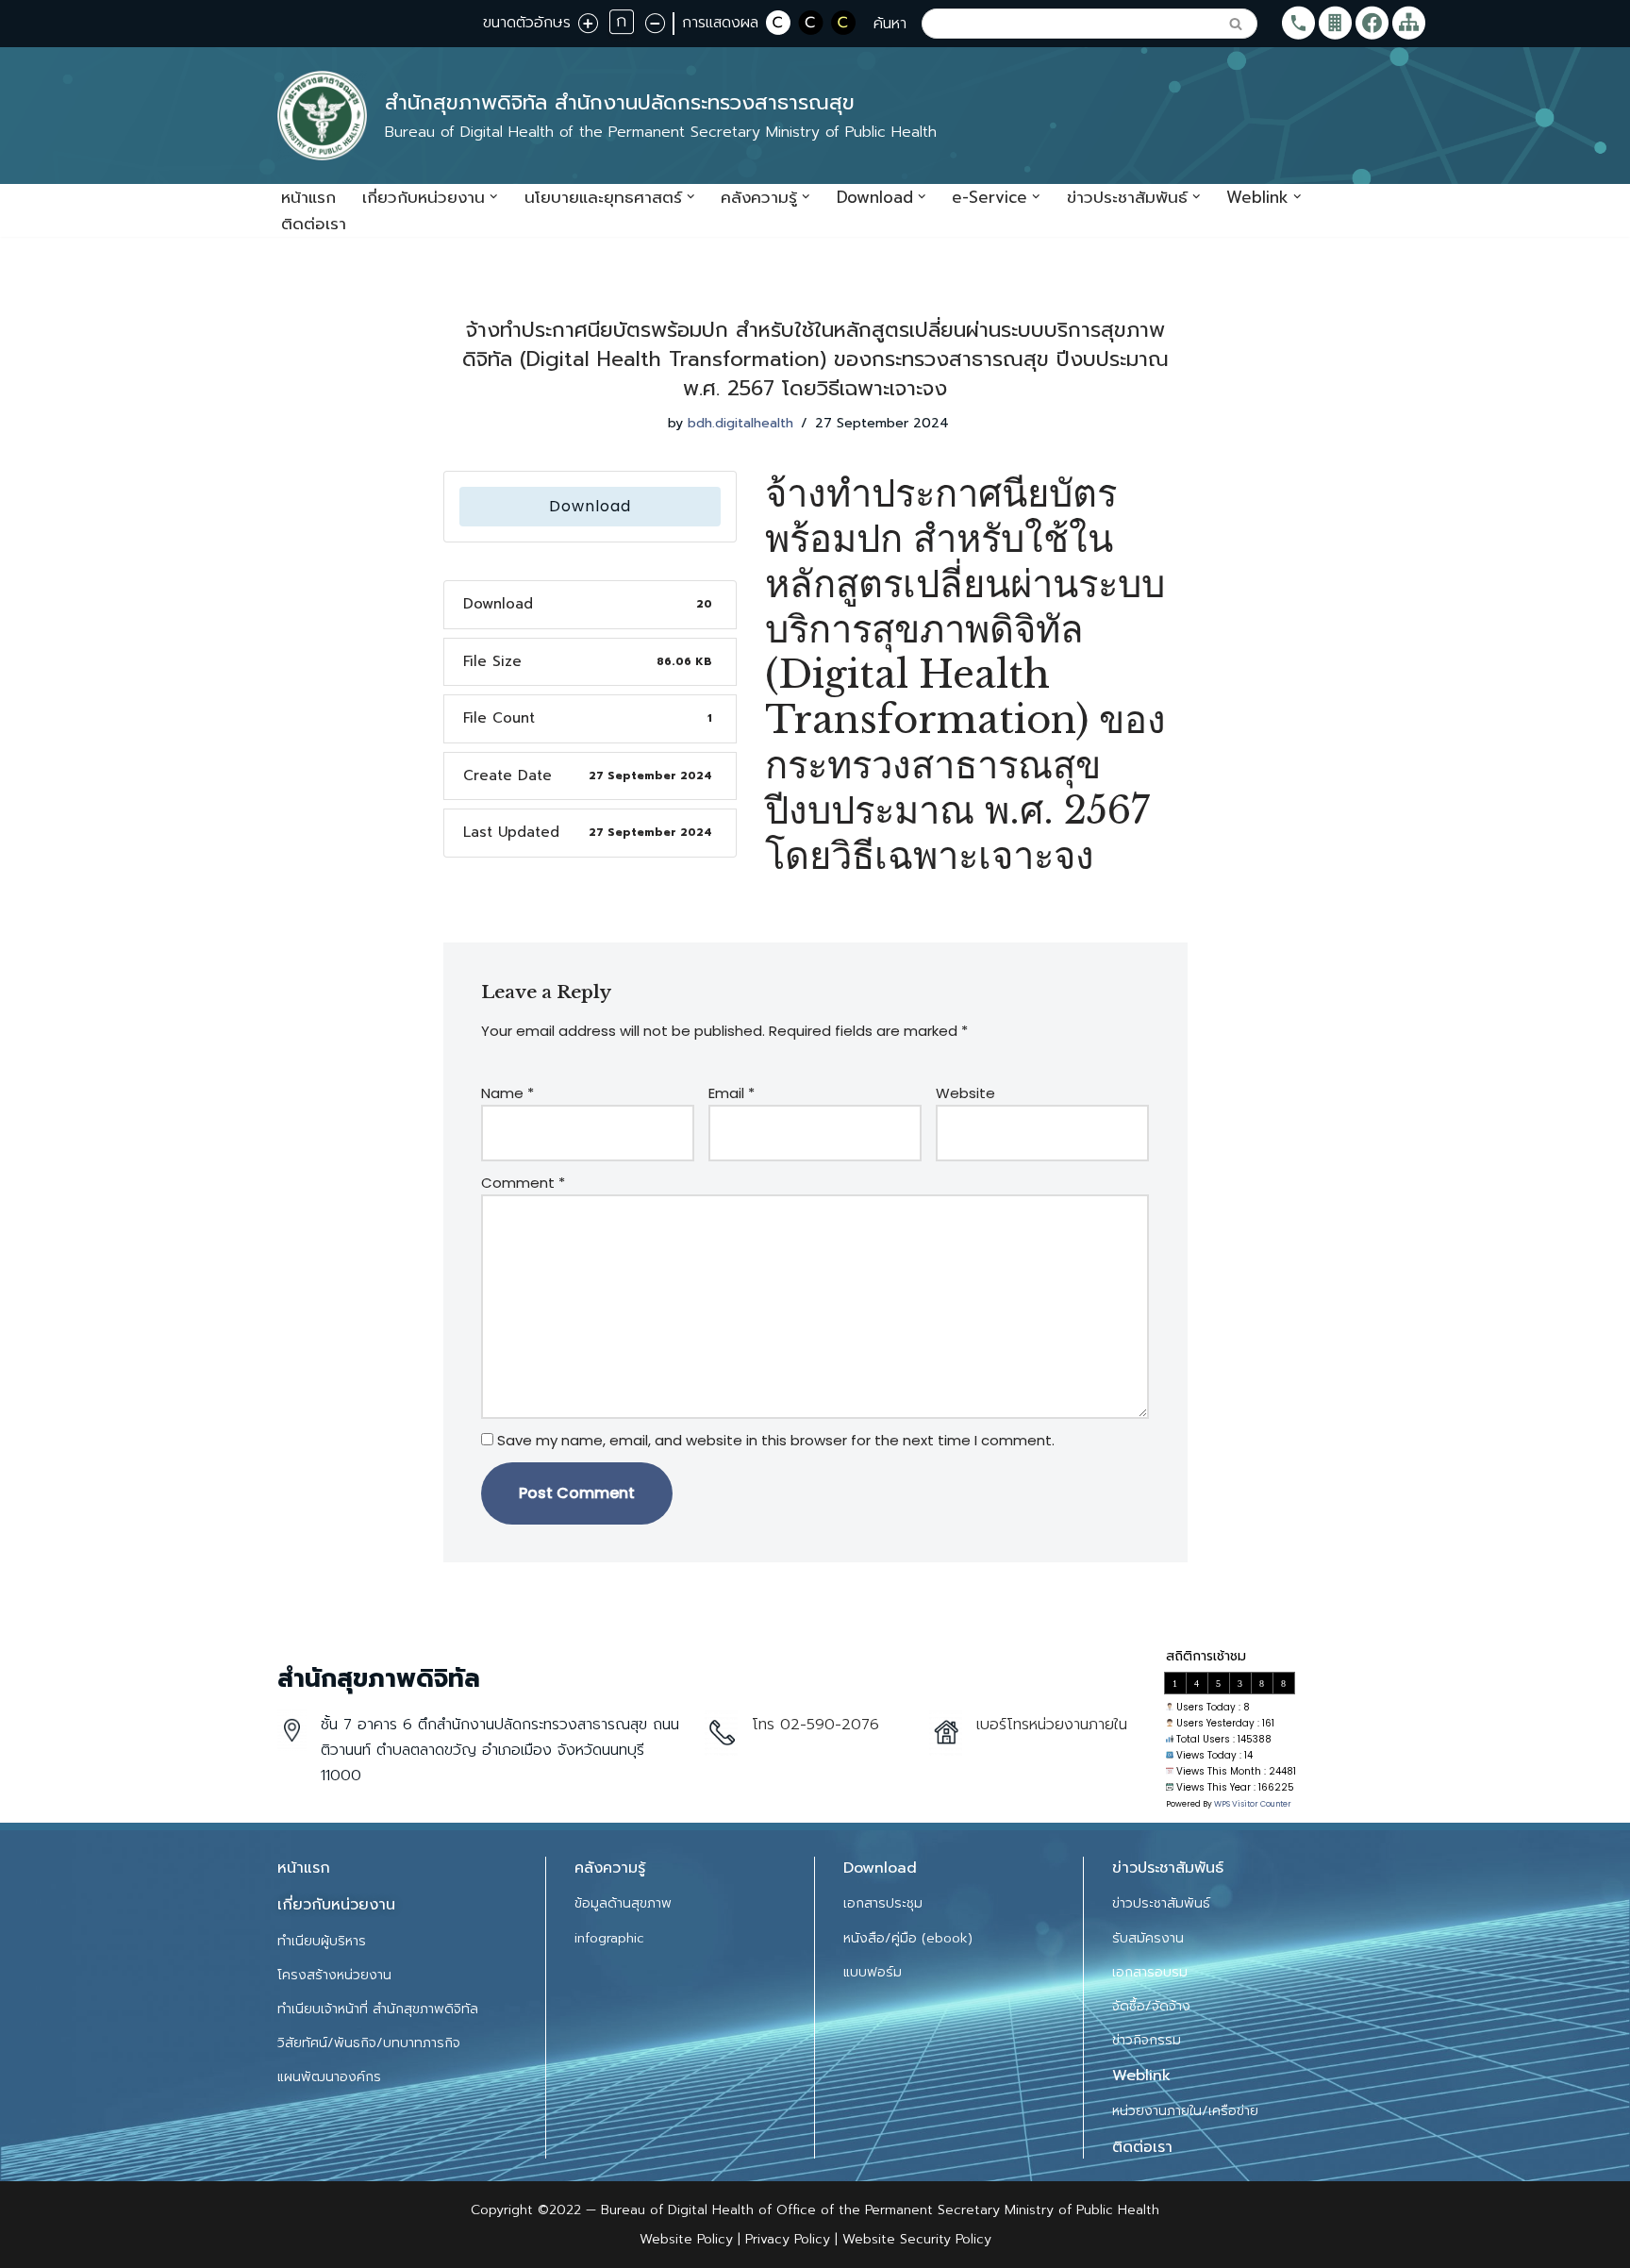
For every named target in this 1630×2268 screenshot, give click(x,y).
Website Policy (689, 2239)
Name (507, 1093)
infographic (609, 1938)
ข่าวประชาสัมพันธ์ (1161, 1903)
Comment (523, 1183)
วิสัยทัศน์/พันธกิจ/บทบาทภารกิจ (369, 2043)
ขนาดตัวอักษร (527, 23)
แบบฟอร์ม (873, 1972)
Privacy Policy (785, 2239)
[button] (494, 197)
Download (590, 506)
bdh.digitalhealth (740, 423)
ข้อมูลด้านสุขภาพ (623, 1903)
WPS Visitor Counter (1253, 1804)
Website (965, 1093)
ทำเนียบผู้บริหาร (322, 1941)
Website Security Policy (917, 2239)
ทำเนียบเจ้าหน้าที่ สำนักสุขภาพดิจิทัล (378, 2009)
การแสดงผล (720, 23)
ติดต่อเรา (314, 224)
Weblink (1141, 2076)
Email (732, 1093)
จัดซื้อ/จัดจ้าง (1151, 2006)
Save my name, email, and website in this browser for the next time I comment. (776, 1440)
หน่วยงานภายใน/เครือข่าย (1185, 2111)
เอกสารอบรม (1150, 1972)
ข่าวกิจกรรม (1147, 2040)
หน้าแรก (308, 197)
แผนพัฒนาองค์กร (329, 2077)
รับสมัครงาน (1148, 1938)
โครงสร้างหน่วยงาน (334, 1975)
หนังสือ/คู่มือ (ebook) (908, 1938)
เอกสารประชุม (883, 1903)
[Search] (1236, 24)
